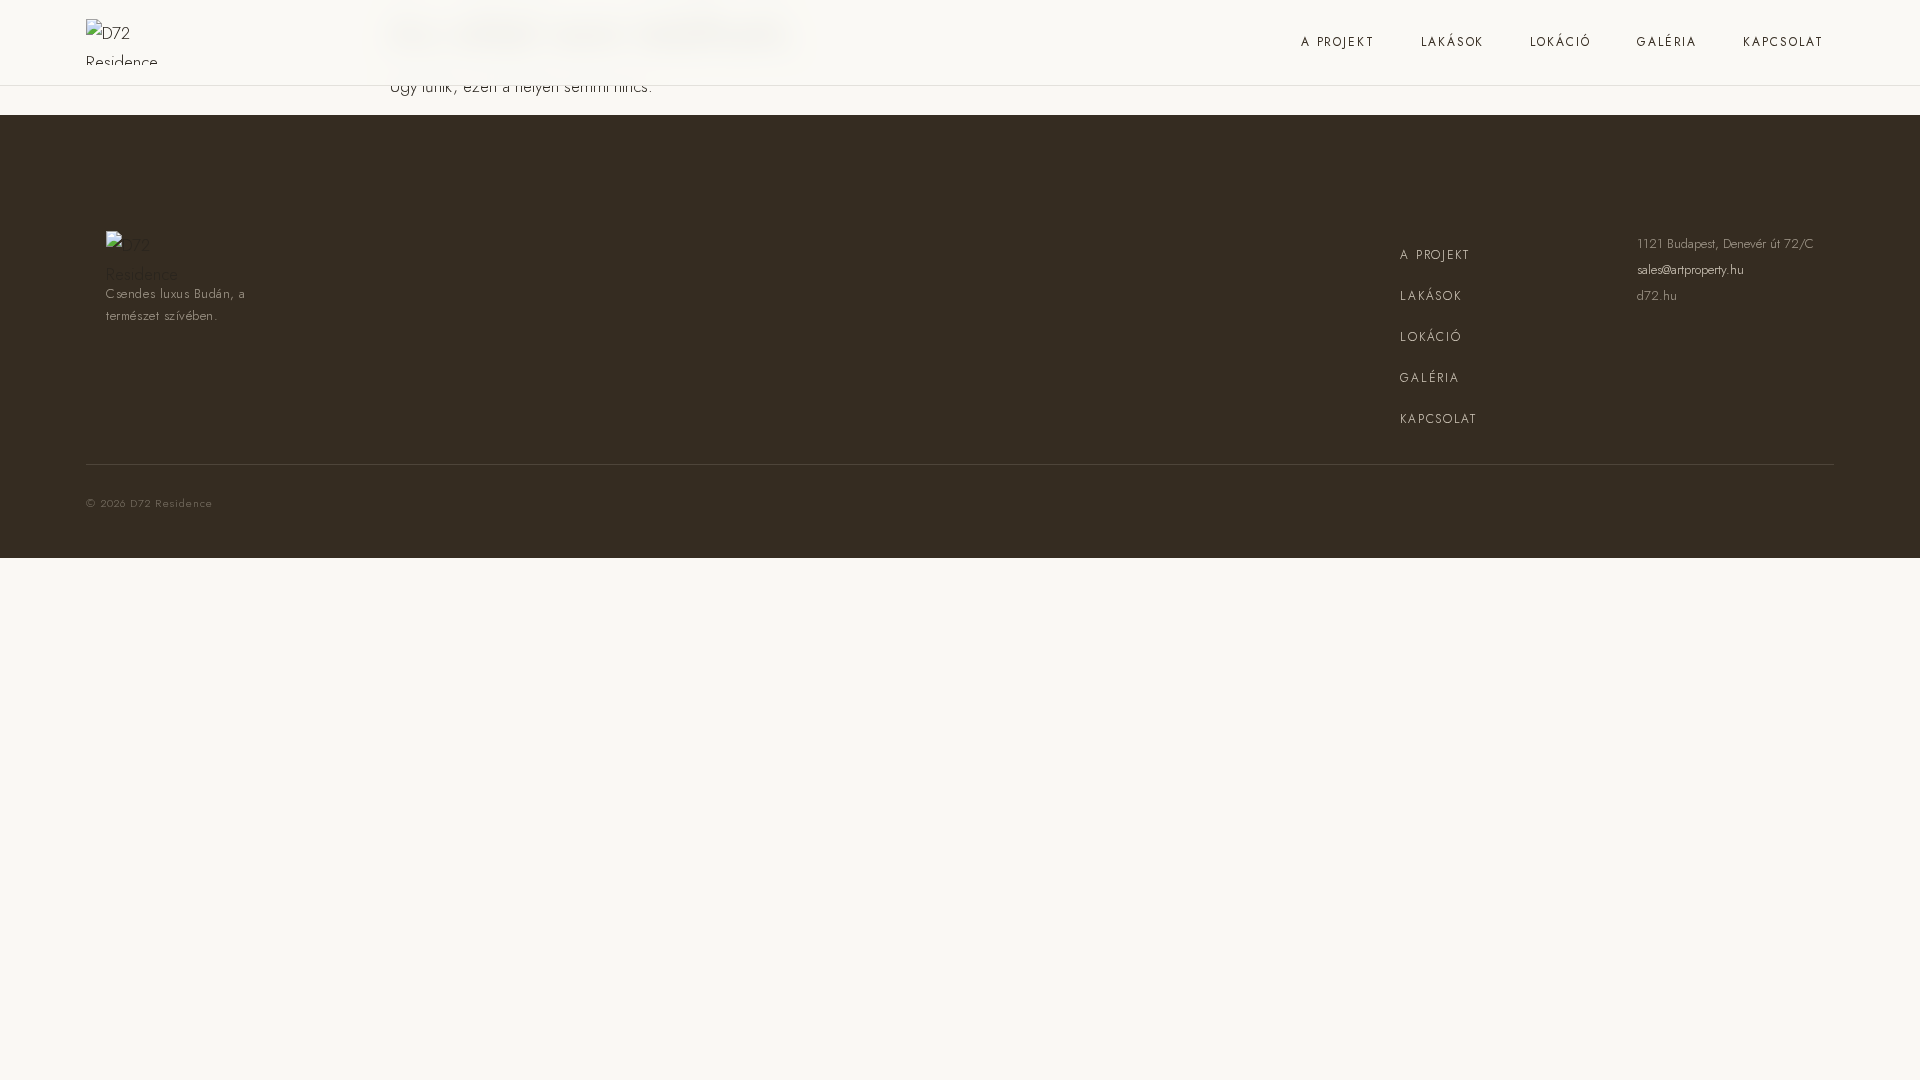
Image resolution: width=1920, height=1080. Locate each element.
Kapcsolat (1783, 42)
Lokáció (1560, 42)
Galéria (1667, 42)
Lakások (1452, 42)
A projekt (1338, 42)
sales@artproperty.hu (1690, 269)
